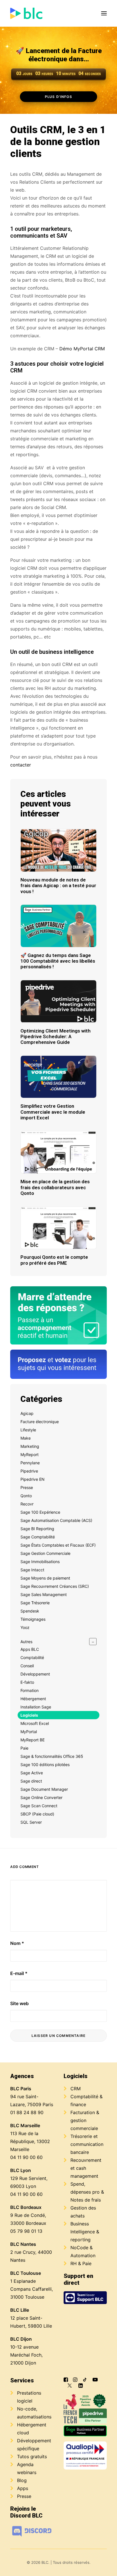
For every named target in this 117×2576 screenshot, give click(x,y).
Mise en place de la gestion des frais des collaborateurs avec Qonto (55, 1187)
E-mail (19, 1973)
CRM (76, 2089)
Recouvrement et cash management (86, 2168)
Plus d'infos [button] (59, 96)
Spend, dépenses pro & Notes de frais (87, 2192)
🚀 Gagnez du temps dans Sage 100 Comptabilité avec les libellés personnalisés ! (58, 961)
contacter (21, 765)
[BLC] (26, 13)
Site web (19, 2003)
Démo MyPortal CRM (82, 349)
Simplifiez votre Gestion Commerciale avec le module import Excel (53, 1112)
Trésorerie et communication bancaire (87, 2144)
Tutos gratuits (32, 2456)
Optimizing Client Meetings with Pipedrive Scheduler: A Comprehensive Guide (56, 1037)
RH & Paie (81, 2263)
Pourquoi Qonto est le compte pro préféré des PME (54, 1260)
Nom (17, 1943)
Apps (23, 2488)
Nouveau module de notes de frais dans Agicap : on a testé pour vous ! (58, 886)
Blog (22, 2480)
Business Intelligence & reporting (85, 2232)
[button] (104, 13)
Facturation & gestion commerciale (85, 2120)
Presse (24, 2496)
